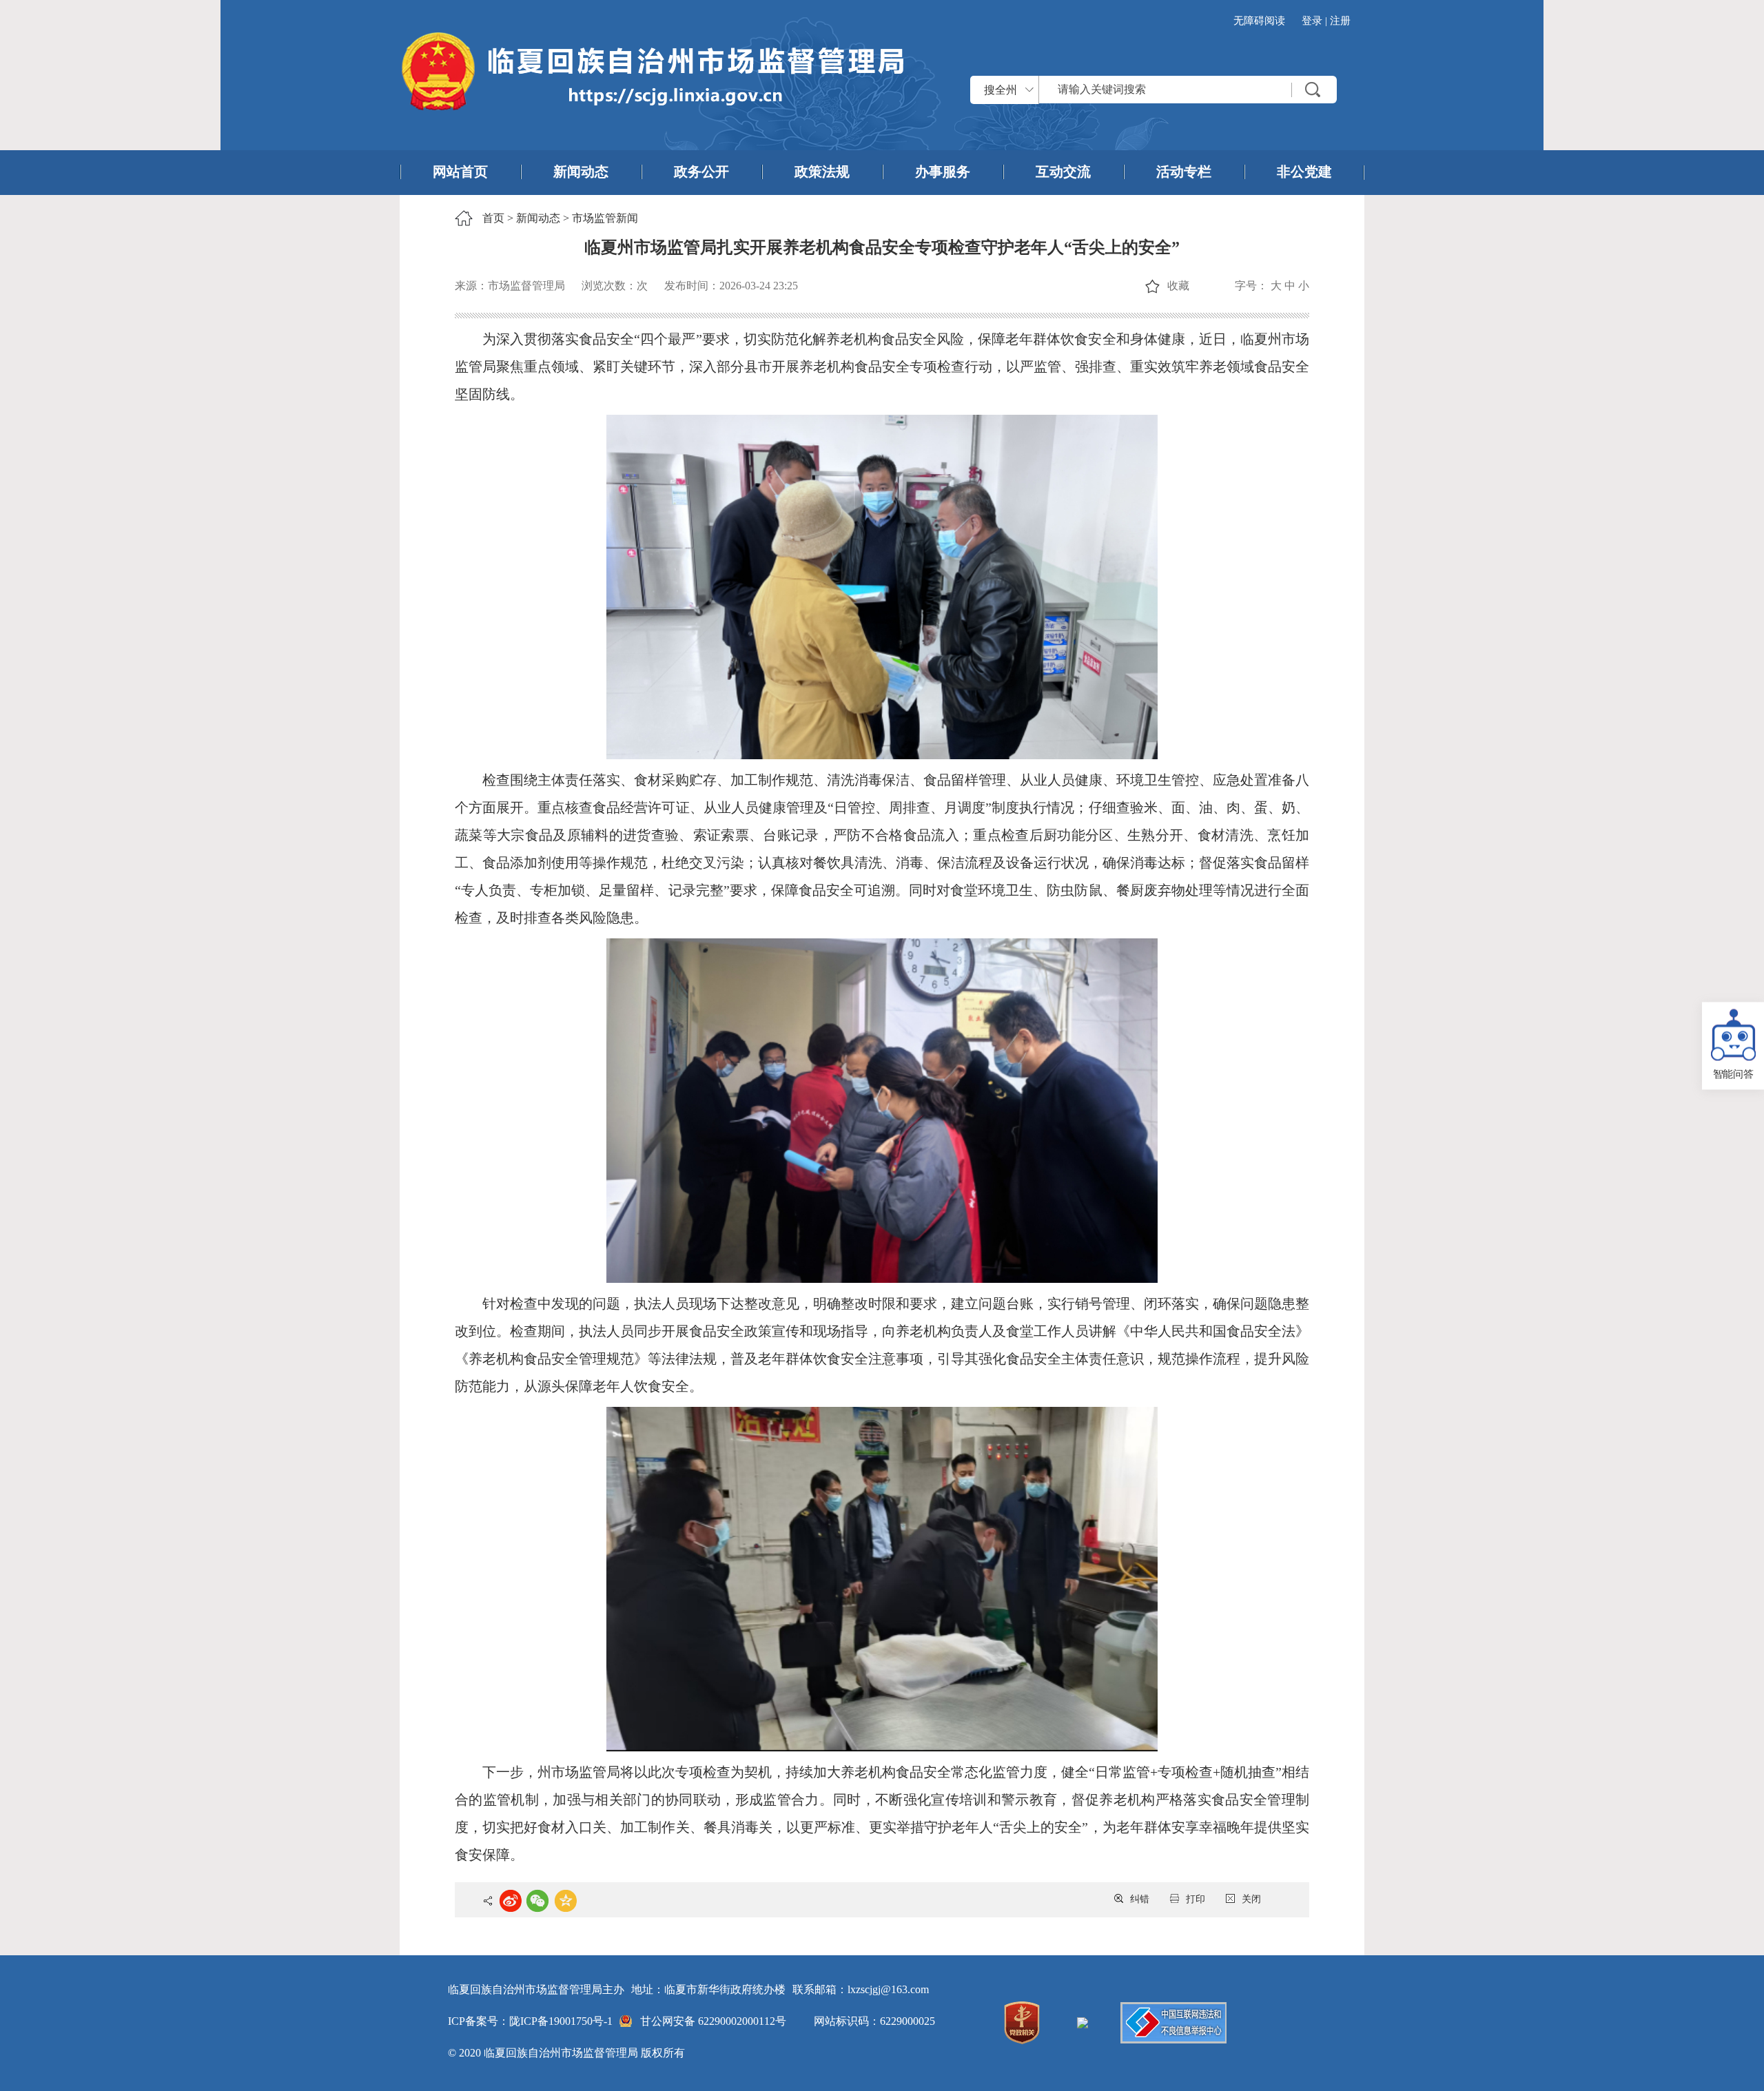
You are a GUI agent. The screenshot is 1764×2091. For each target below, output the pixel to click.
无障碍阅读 (1259, 21)
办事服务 (943, 172)
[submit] (1313, 90)
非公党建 (1304, 172)
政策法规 (822, 172)
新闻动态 (581, 172)
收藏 (1178, 286)
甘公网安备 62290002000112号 (713, 2021)
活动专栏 (1184, 172)
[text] (1188, 90)
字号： (1251, 286)
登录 (1312, 21)
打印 (1196, 1899)
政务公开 (701, 172)
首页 (493, 218)
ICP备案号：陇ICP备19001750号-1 (530, 2021)
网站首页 (460, 172)
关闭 (1251, 1899)
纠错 (1140, 1899)
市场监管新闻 (605, 218)
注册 (1340, 21)
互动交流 (1063, 172)
